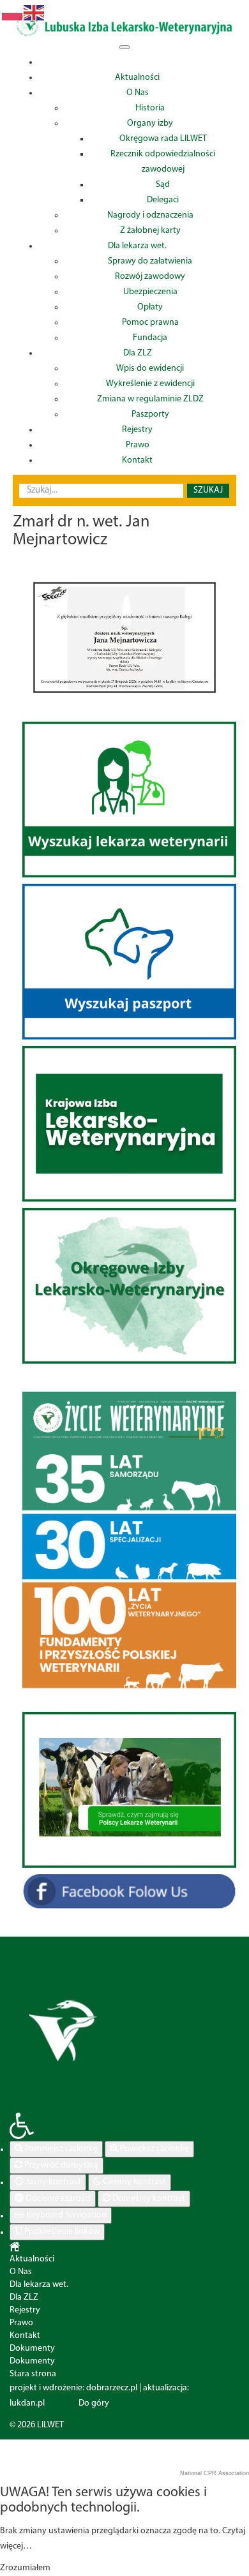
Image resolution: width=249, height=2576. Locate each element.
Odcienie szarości (57, 2199)
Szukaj (208, 490)
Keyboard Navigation (65, 2215)
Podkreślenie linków (61, 2232)
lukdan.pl (27, 2403)
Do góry (94, 2403)
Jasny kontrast (52, 2182)
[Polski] (13, 13)
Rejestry (25, 2310)
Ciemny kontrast (133, 2182)
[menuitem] (137, 62)
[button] (124, 2126)
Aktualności (32, 2259)
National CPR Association (215, 2473)
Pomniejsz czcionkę (60, 2149)
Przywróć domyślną (60, 2165)
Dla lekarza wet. (39, 2285)
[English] (34, 13)
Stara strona (33, 2374)
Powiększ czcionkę (154, 2149)
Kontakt (25, 2336)
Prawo (21, 2323)
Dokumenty (32, 2349)
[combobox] (101, 491)
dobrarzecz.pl (112, 2388)
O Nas (21, 2272)
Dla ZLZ (24, 2297)
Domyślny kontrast (148, 2199)
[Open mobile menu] (124, 47)
